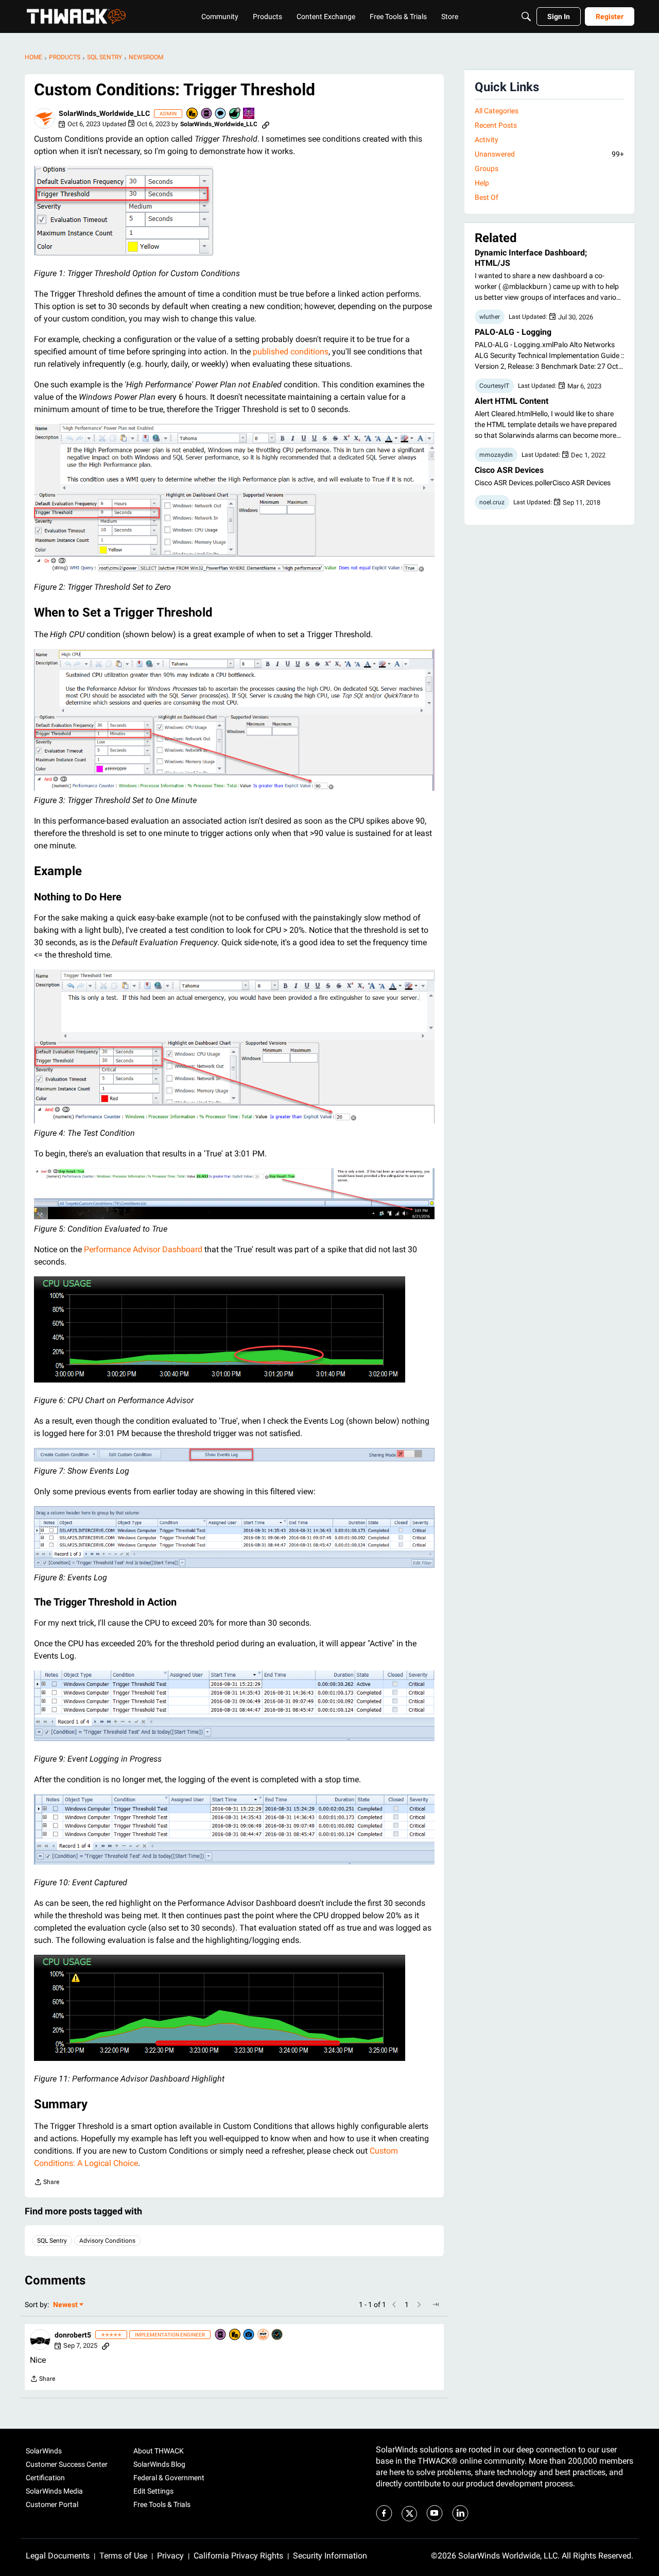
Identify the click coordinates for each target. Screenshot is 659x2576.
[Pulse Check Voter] (278, 2335)
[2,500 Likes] (235, 114)
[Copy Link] (266, 124)
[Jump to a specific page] (436, 2305)
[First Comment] (221, 114)
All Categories (497, 111)
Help (482, 183)
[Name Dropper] (207, 114)
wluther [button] (490, 317)
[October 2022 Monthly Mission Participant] (249, 114)
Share (47, 2183)
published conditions (291, 352)
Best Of (487, 197)
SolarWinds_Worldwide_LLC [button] (104, 113)
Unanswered (549, 154)
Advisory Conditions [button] (107, 2241)
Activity (487, 140)
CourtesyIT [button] (494, 386)
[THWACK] (76, 16)
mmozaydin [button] (496, 455)
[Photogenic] (249, 2335)
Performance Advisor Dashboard (143, 1249)
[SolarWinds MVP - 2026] (264, 2335)
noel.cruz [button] (492, 502)
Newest (65, 2305)
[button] (44, 118)
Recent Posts (496, 125)
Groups (487, 168)
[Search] (526, 16)
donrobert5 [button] (73, 2335)
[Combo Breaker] (193, 114)
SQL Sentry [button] (52, 2241)
